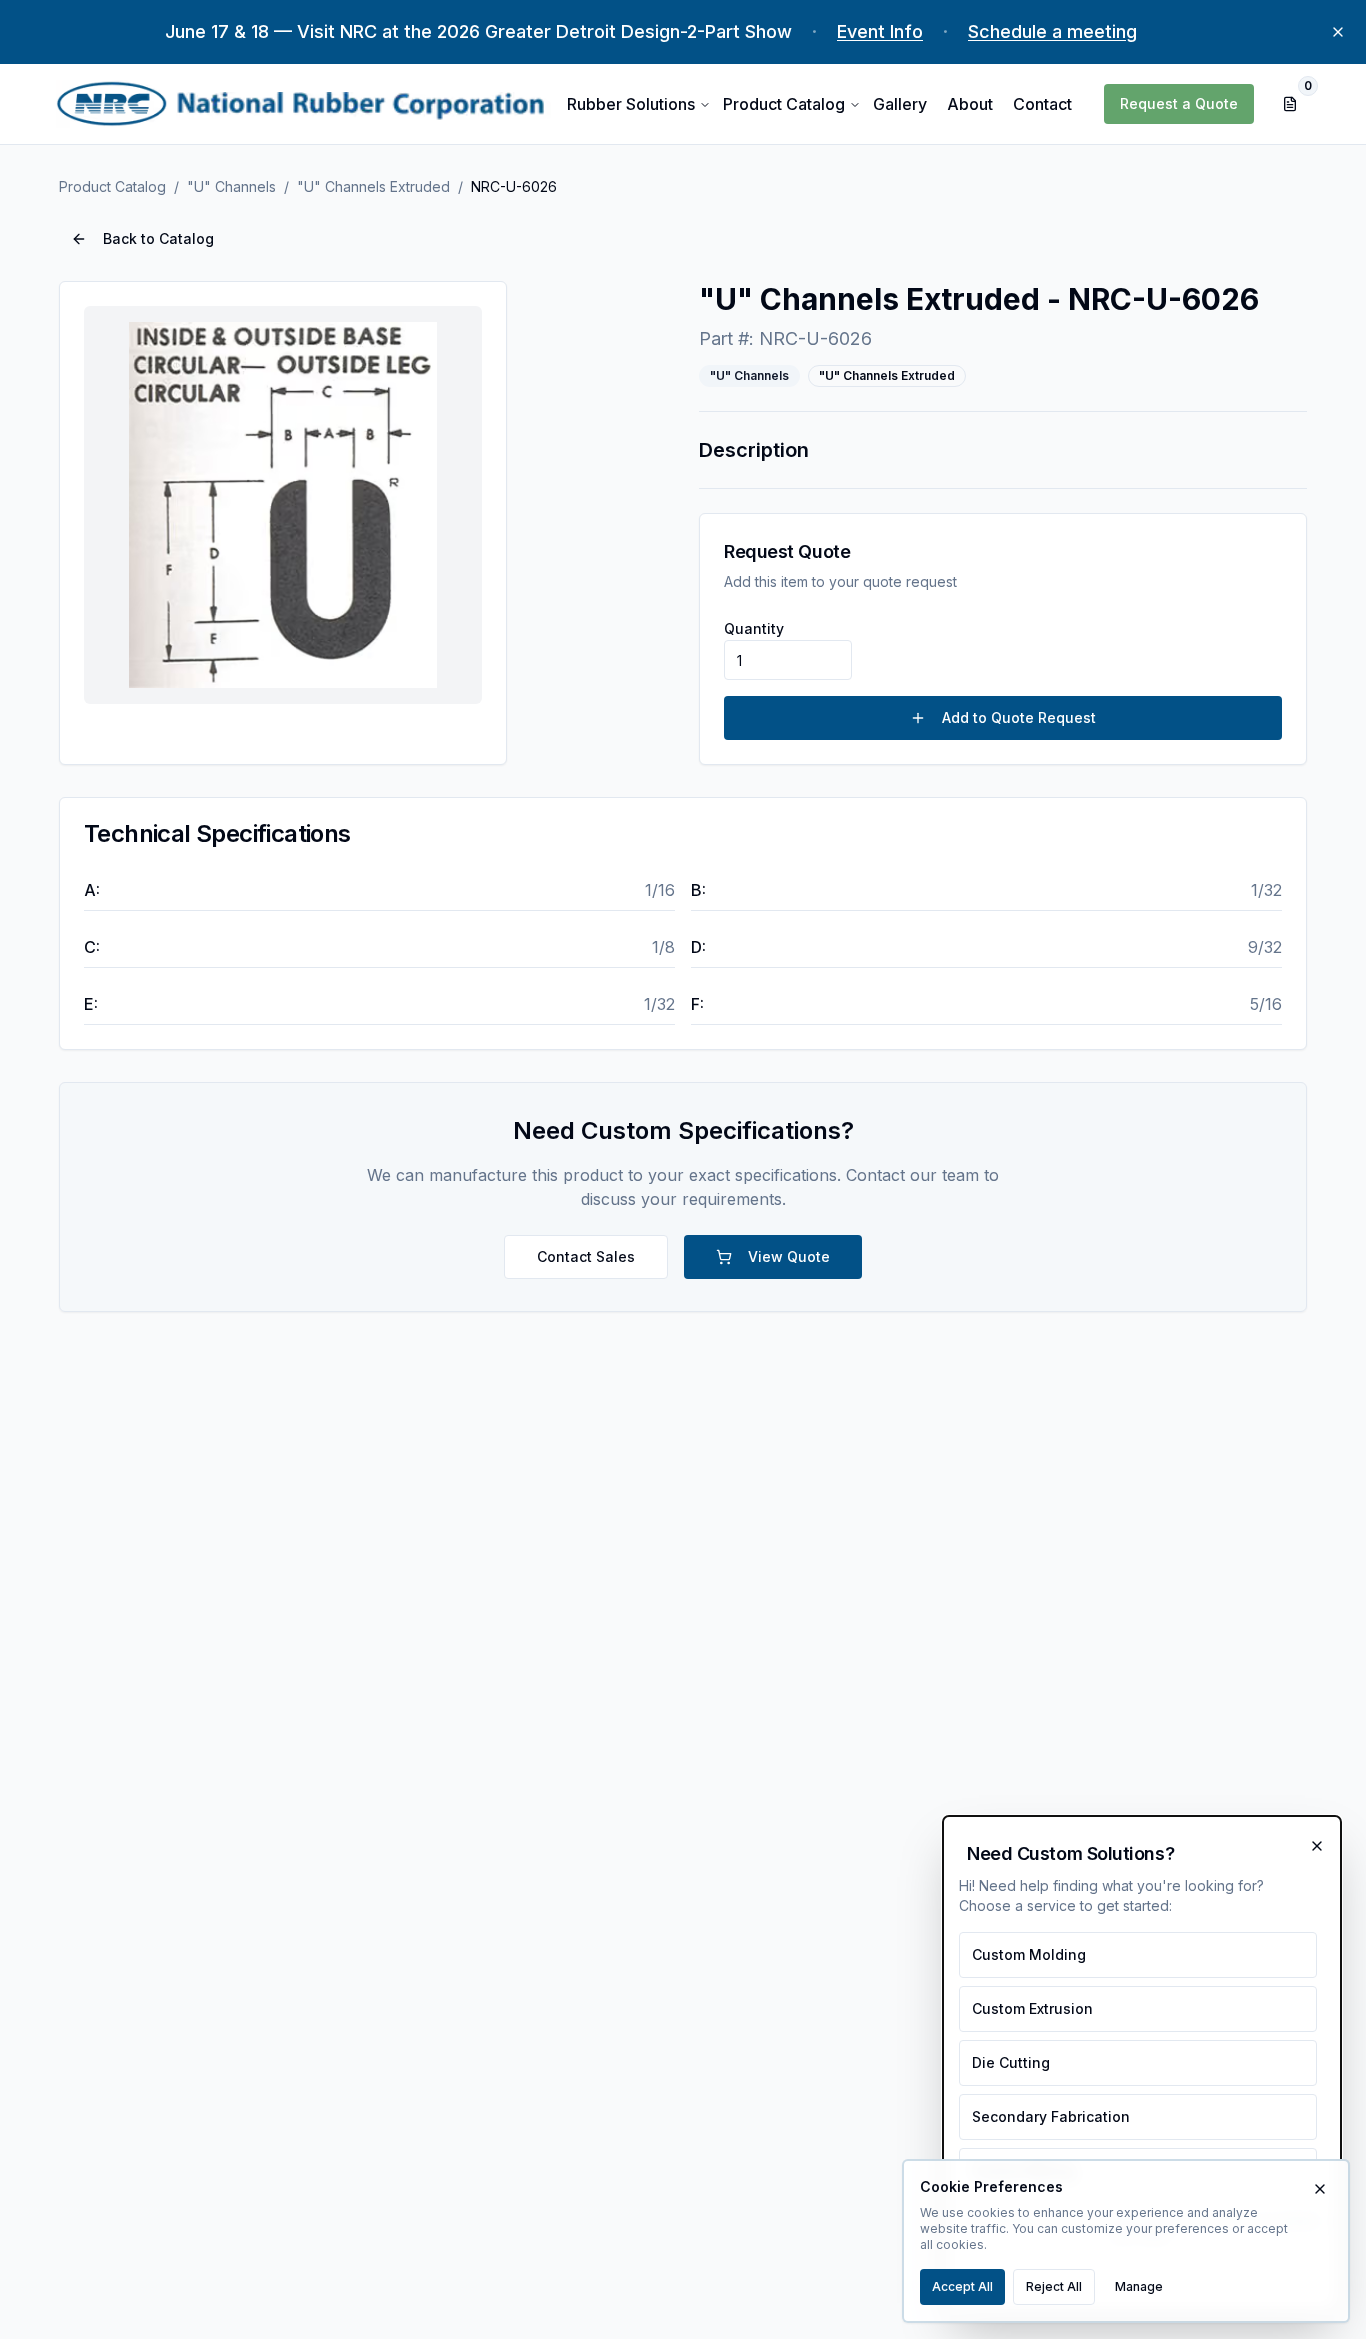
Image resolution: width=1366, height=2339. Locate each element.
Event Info (880, 31)
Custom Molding (1029, 1954)
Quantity (754, 628)
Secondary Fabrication (1051, 2116)
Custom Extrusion (1032, 2008)
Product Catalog (784, 104)
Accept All (962, 2286)
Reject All (1054, 2286)
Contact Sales (586, 1256)
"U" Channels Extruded (373, 186)
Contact (1042, 104)
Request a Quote (1179, 103)
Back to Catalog (158, 238)
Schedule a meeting (1052, 31)
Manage (1139, 2286)
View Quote (789, 1256)
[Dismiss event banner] (1338, 32)
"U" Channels (231, 186)
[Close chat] (1317, 1846)
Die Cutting (1011, 2062)
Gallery (900, 104)
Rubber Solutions (631, 104)
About (970, 104)
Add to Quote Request (1019, 717)
